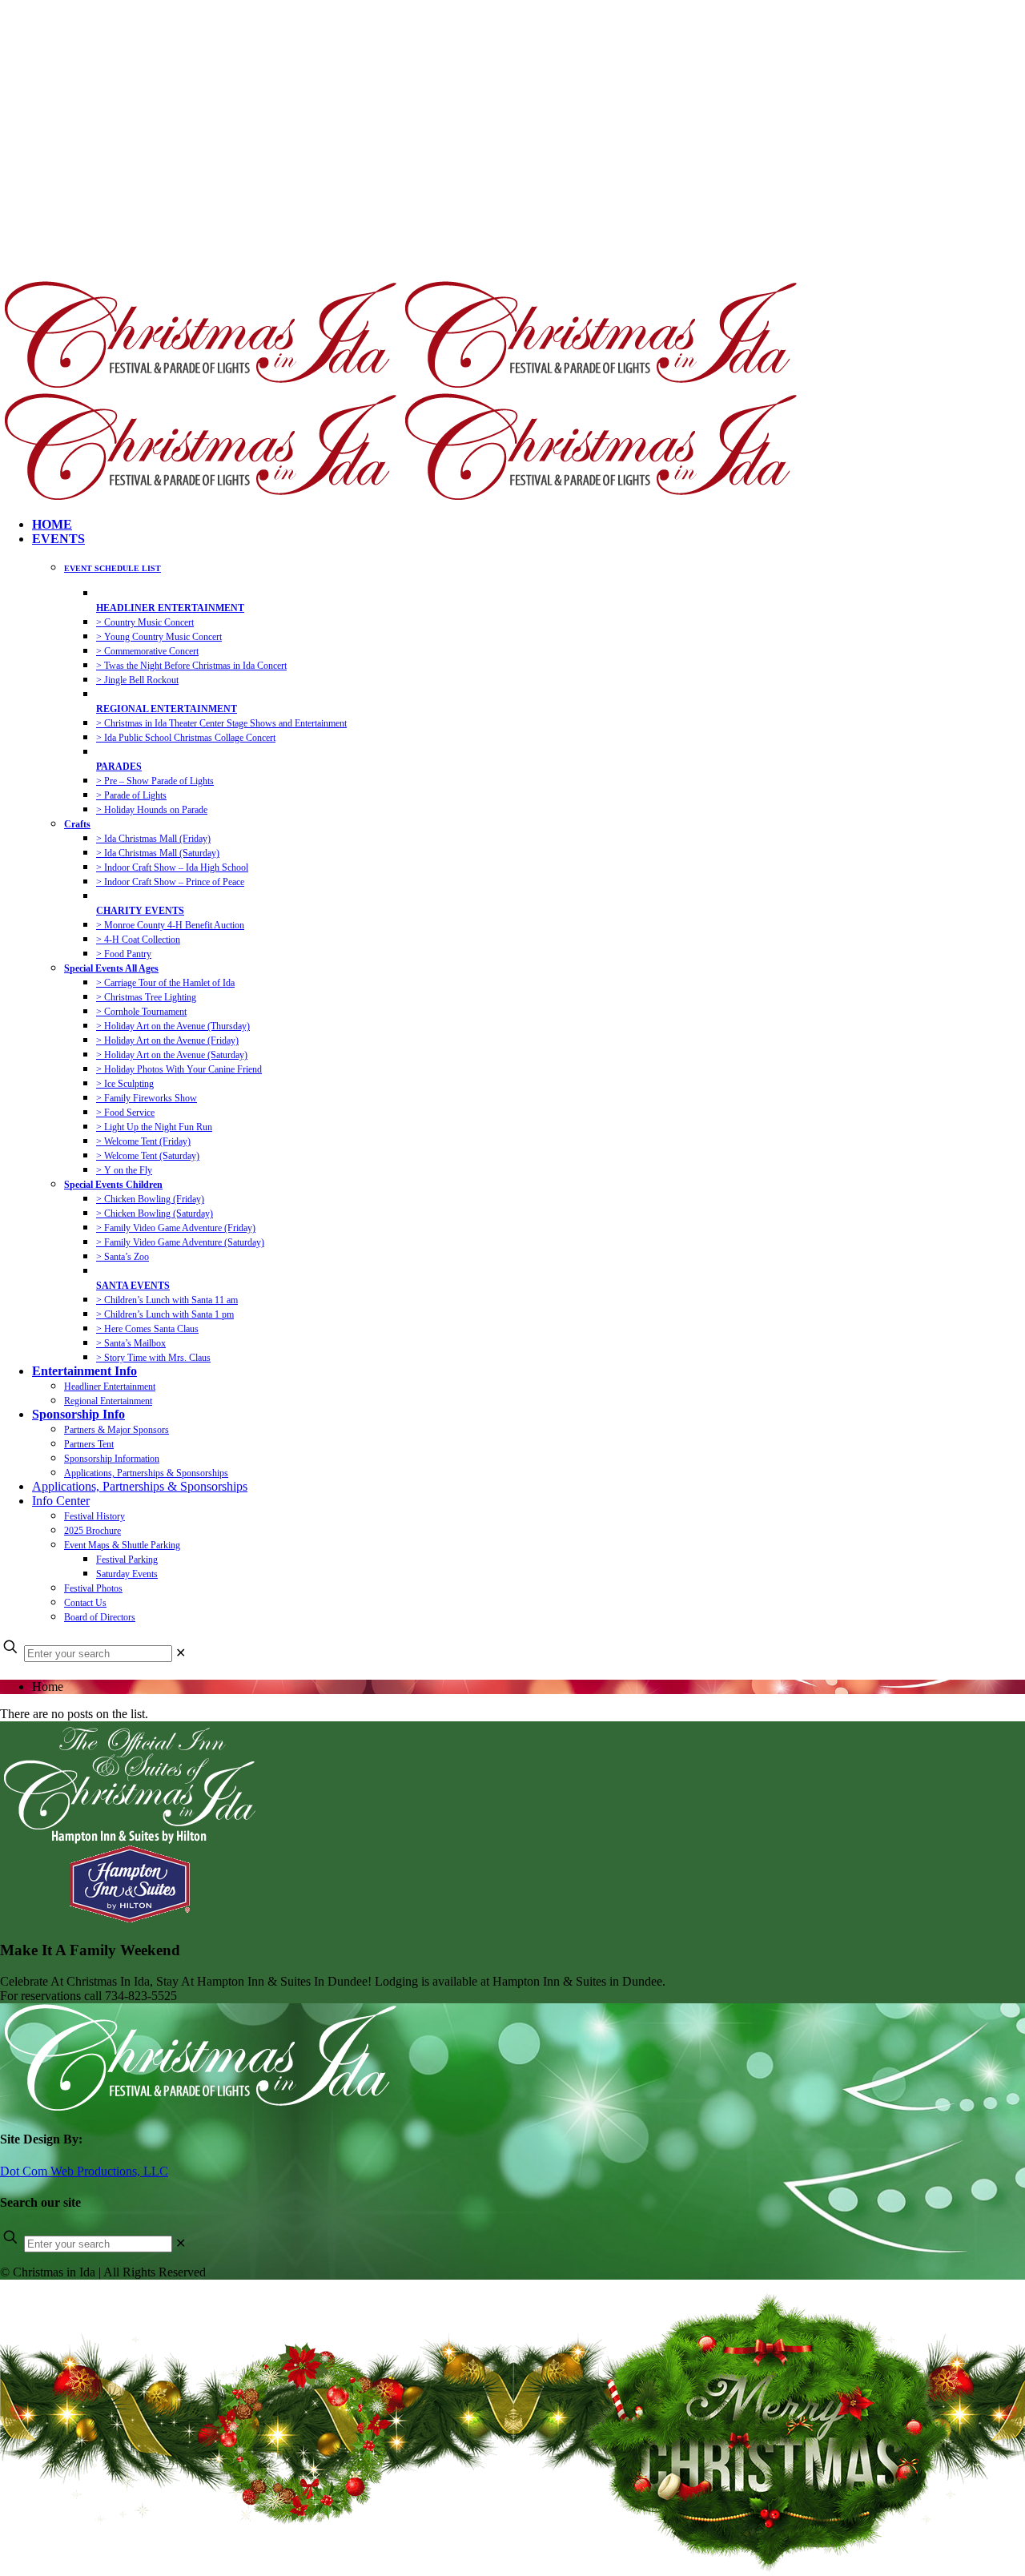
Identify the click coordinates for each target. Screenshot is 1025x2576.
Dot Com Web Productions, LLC (84, 2171)
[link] (181, 1653)
